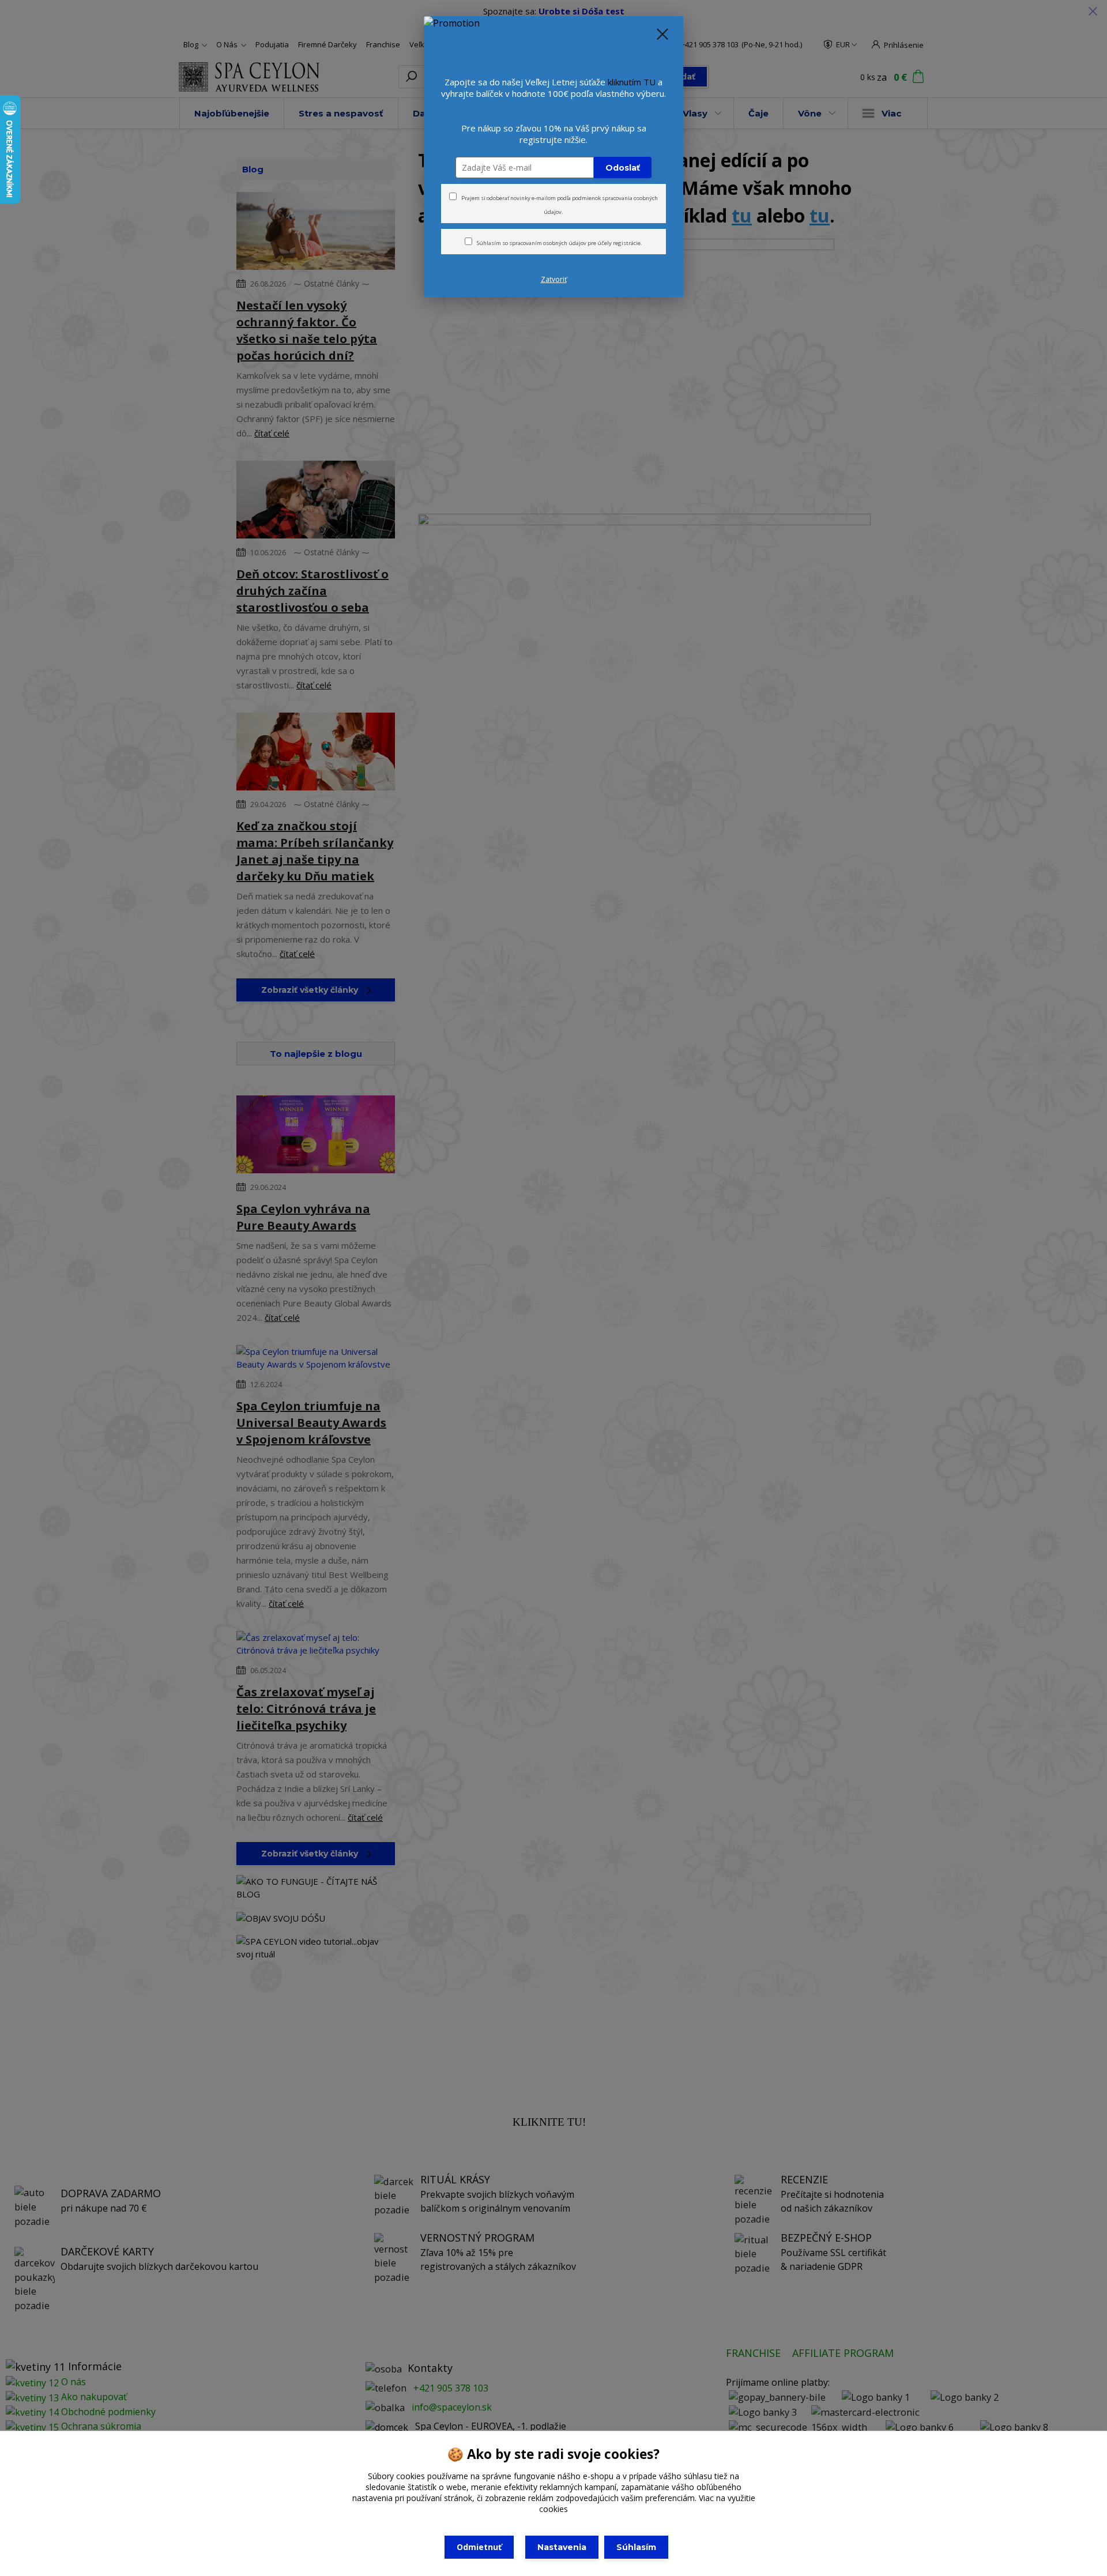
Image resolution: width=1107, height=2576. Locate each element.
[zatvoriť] (662, 34)
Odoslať (623, 168)
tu (479, 2547)
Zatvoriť (554, 279)
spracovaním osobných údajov (548, 243)
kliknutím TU (632, 82)
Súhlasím (636, 2547)
